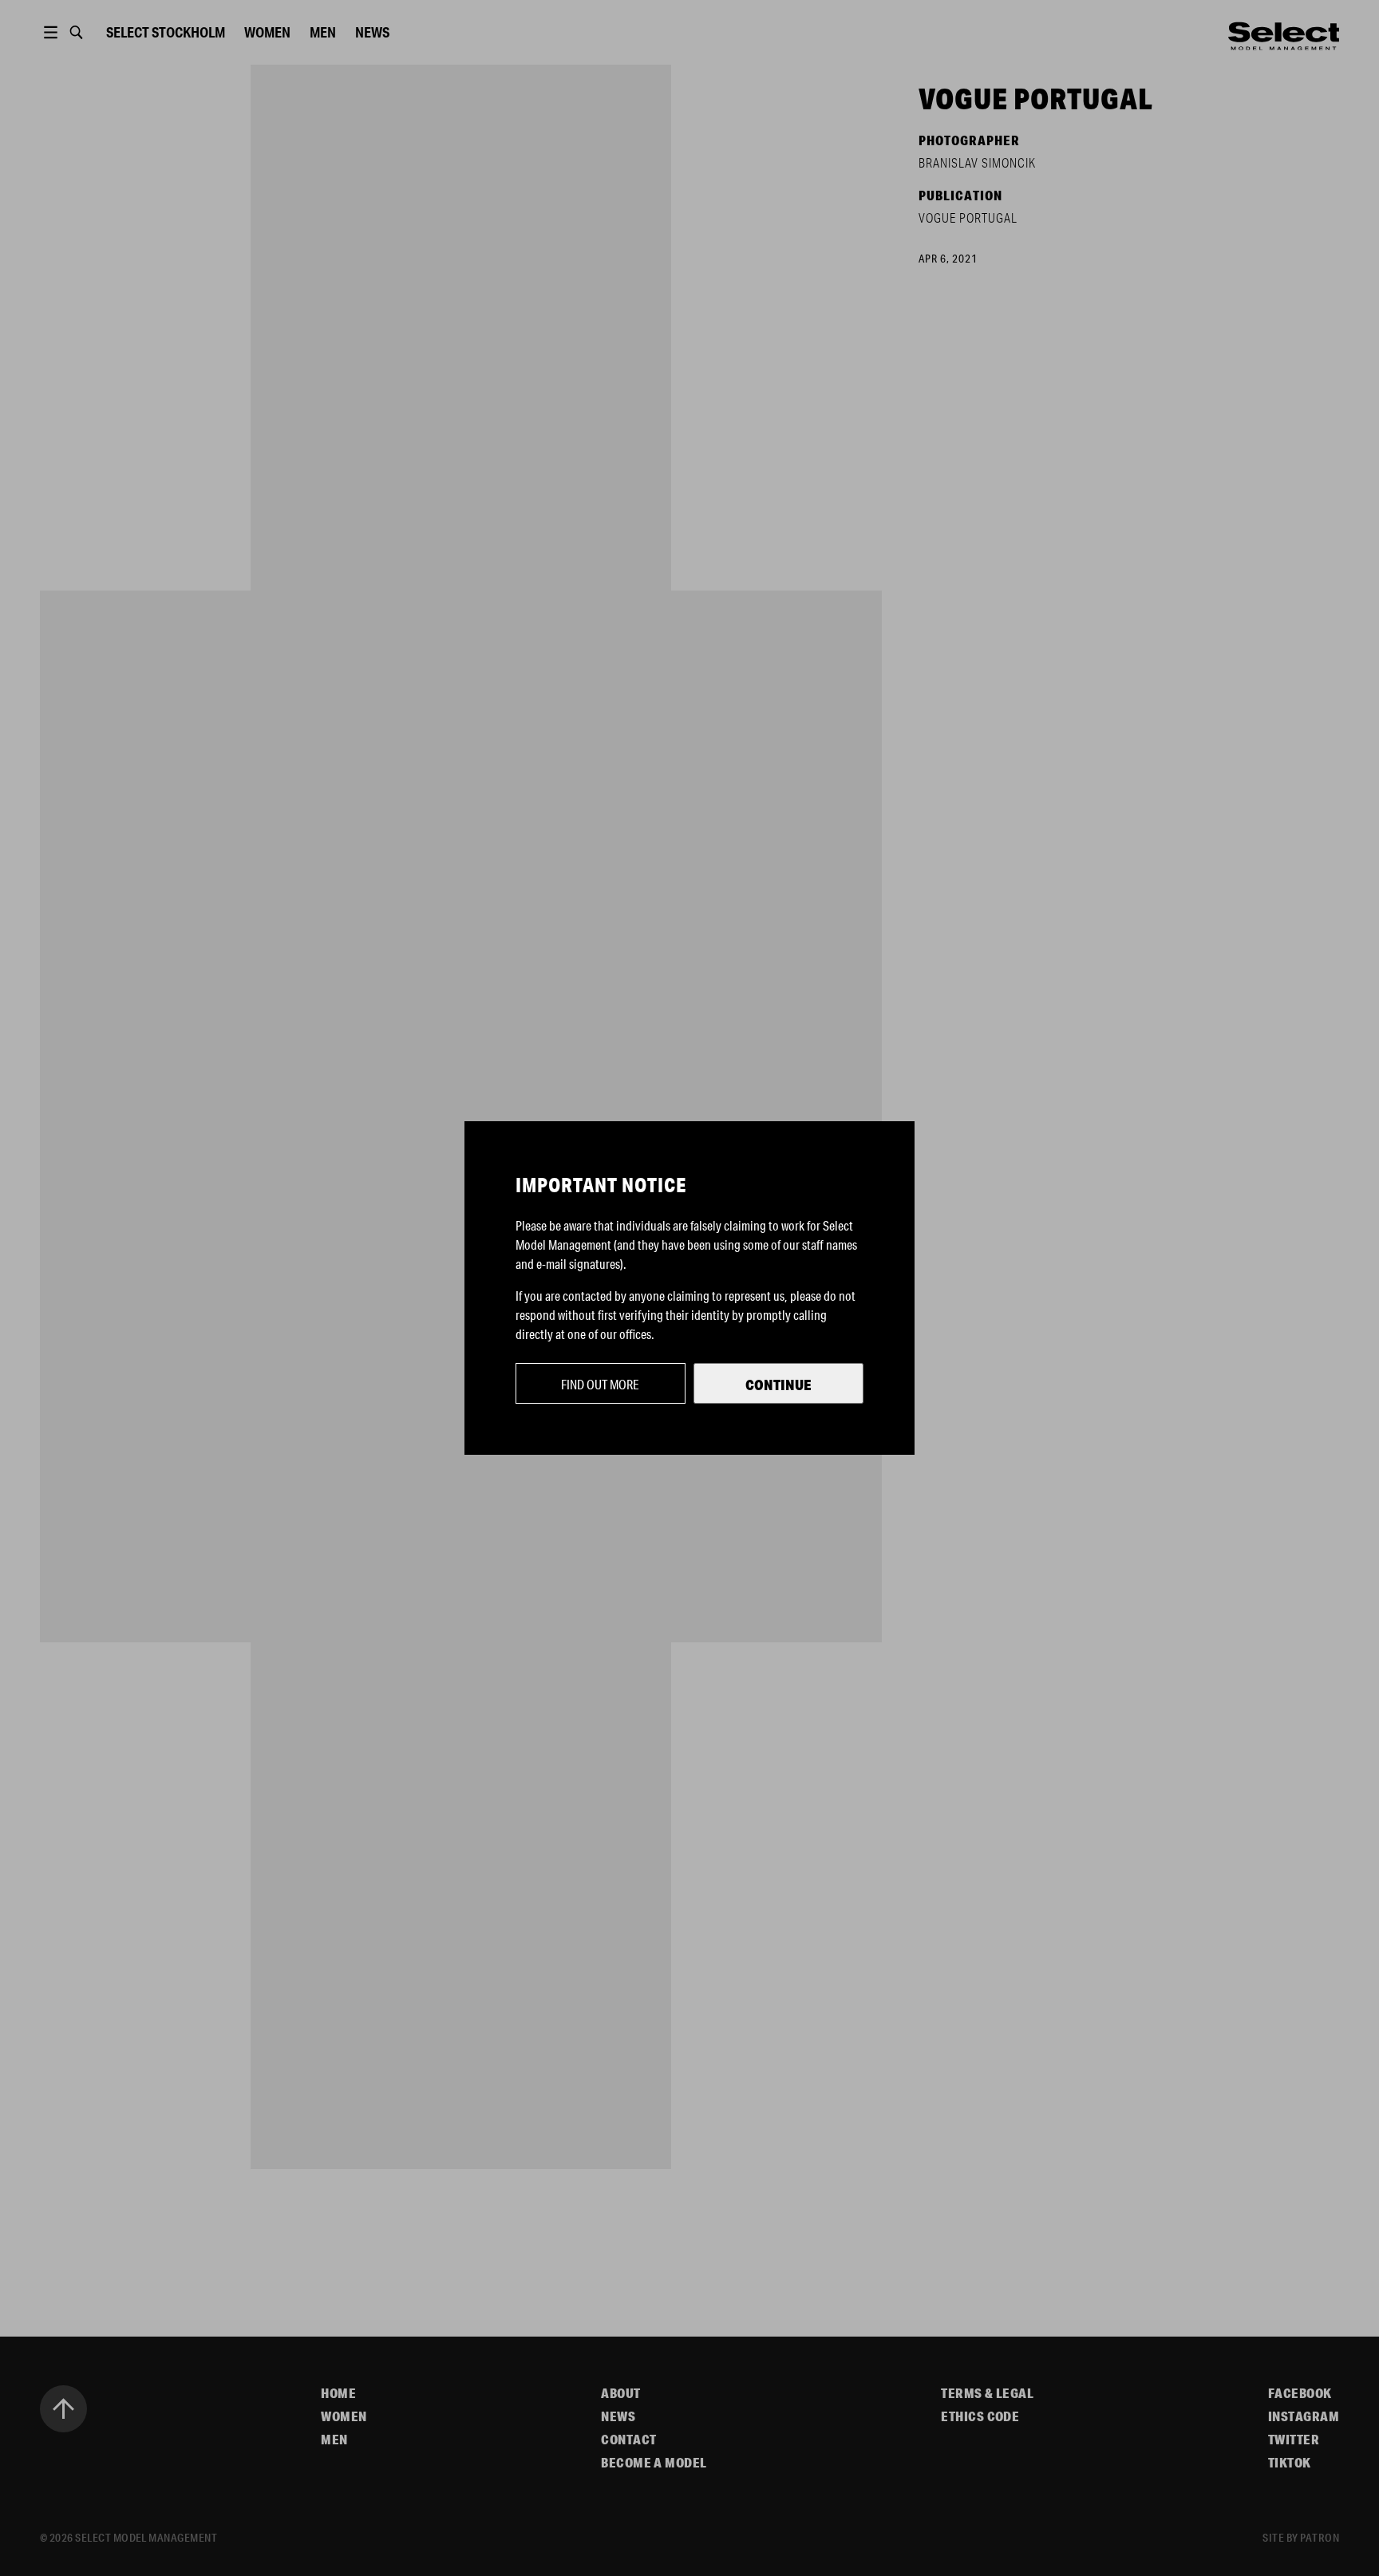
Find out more (600, 1384)
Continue (778, 1385)
